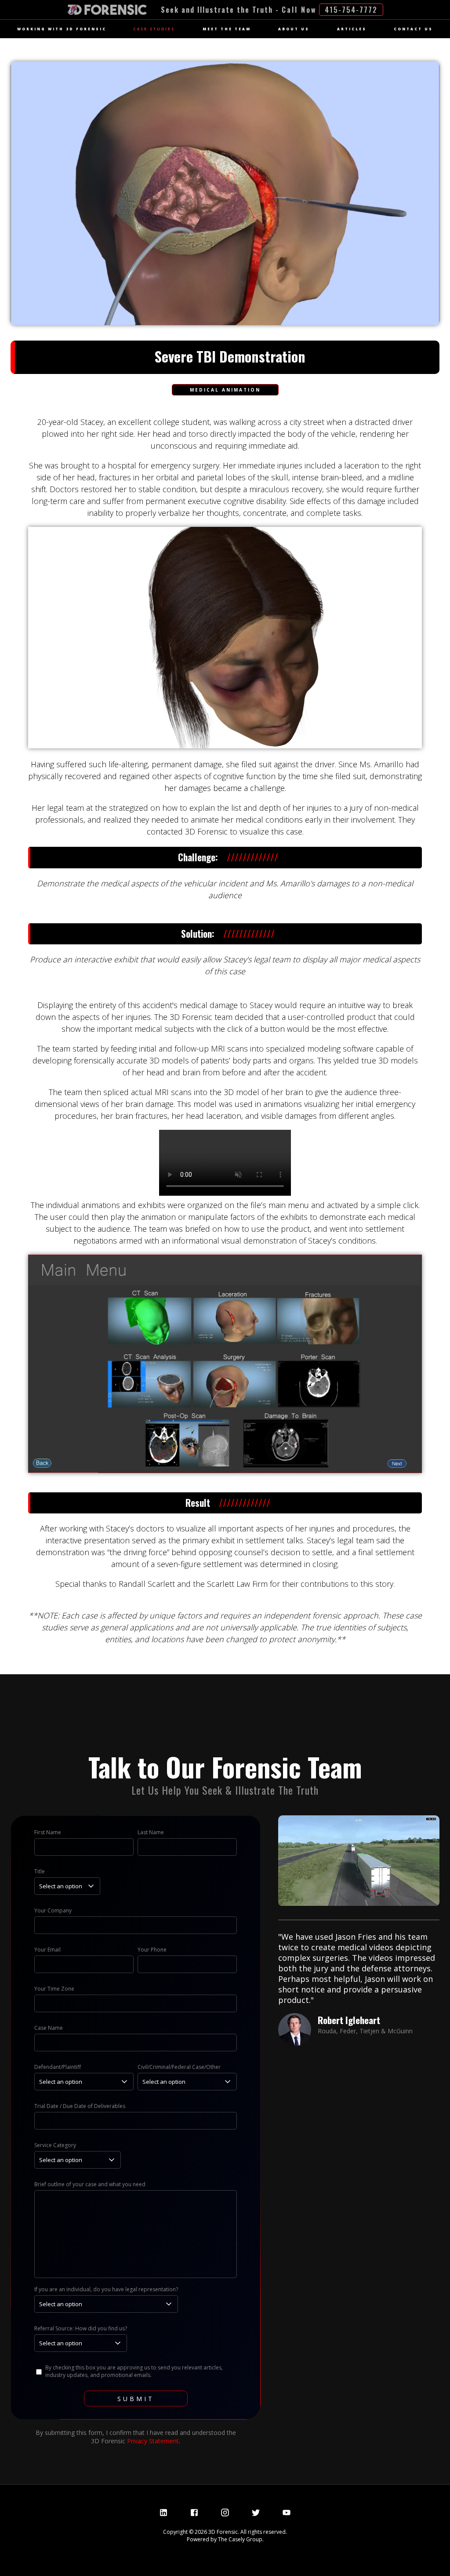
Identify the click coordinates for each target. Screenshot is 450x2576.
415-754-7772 (351, 10)
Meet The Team (227, 29)
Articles (352, 29)
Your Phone (152, 1950)
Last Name (151, 1832)
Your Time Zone (54, 1989)
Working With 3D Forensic (62, 29)
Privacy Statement (153, 2441)
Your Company (53, 1910)
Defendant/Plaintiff (58, 2067)
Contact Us (413, 29)
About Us (294, 29)
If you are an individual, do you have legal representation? (106, 2289)
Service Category (55, 2145)
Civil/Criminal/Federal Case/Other (179, 2067)
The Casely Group (240, 2539)
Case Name (49, 2028)
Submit (136, 2399)
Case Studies (154, 29)
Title (40, 1871)
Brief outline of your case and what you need (90, 2184)
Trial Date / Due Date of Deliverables (80, 2106)
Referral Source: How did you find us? (81, 2328)
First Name (48, 1832)
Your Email (47, 1950)
